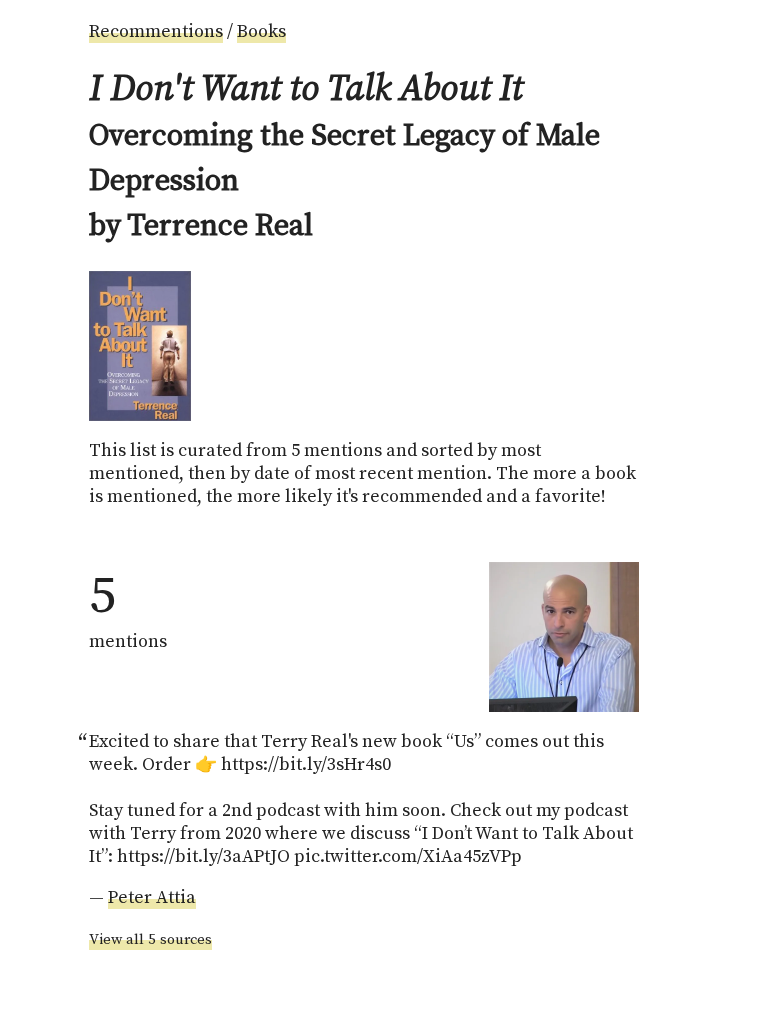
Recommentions (156, 31)
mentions (128, 607)
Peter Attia (152, 897)
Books (261, 31)
